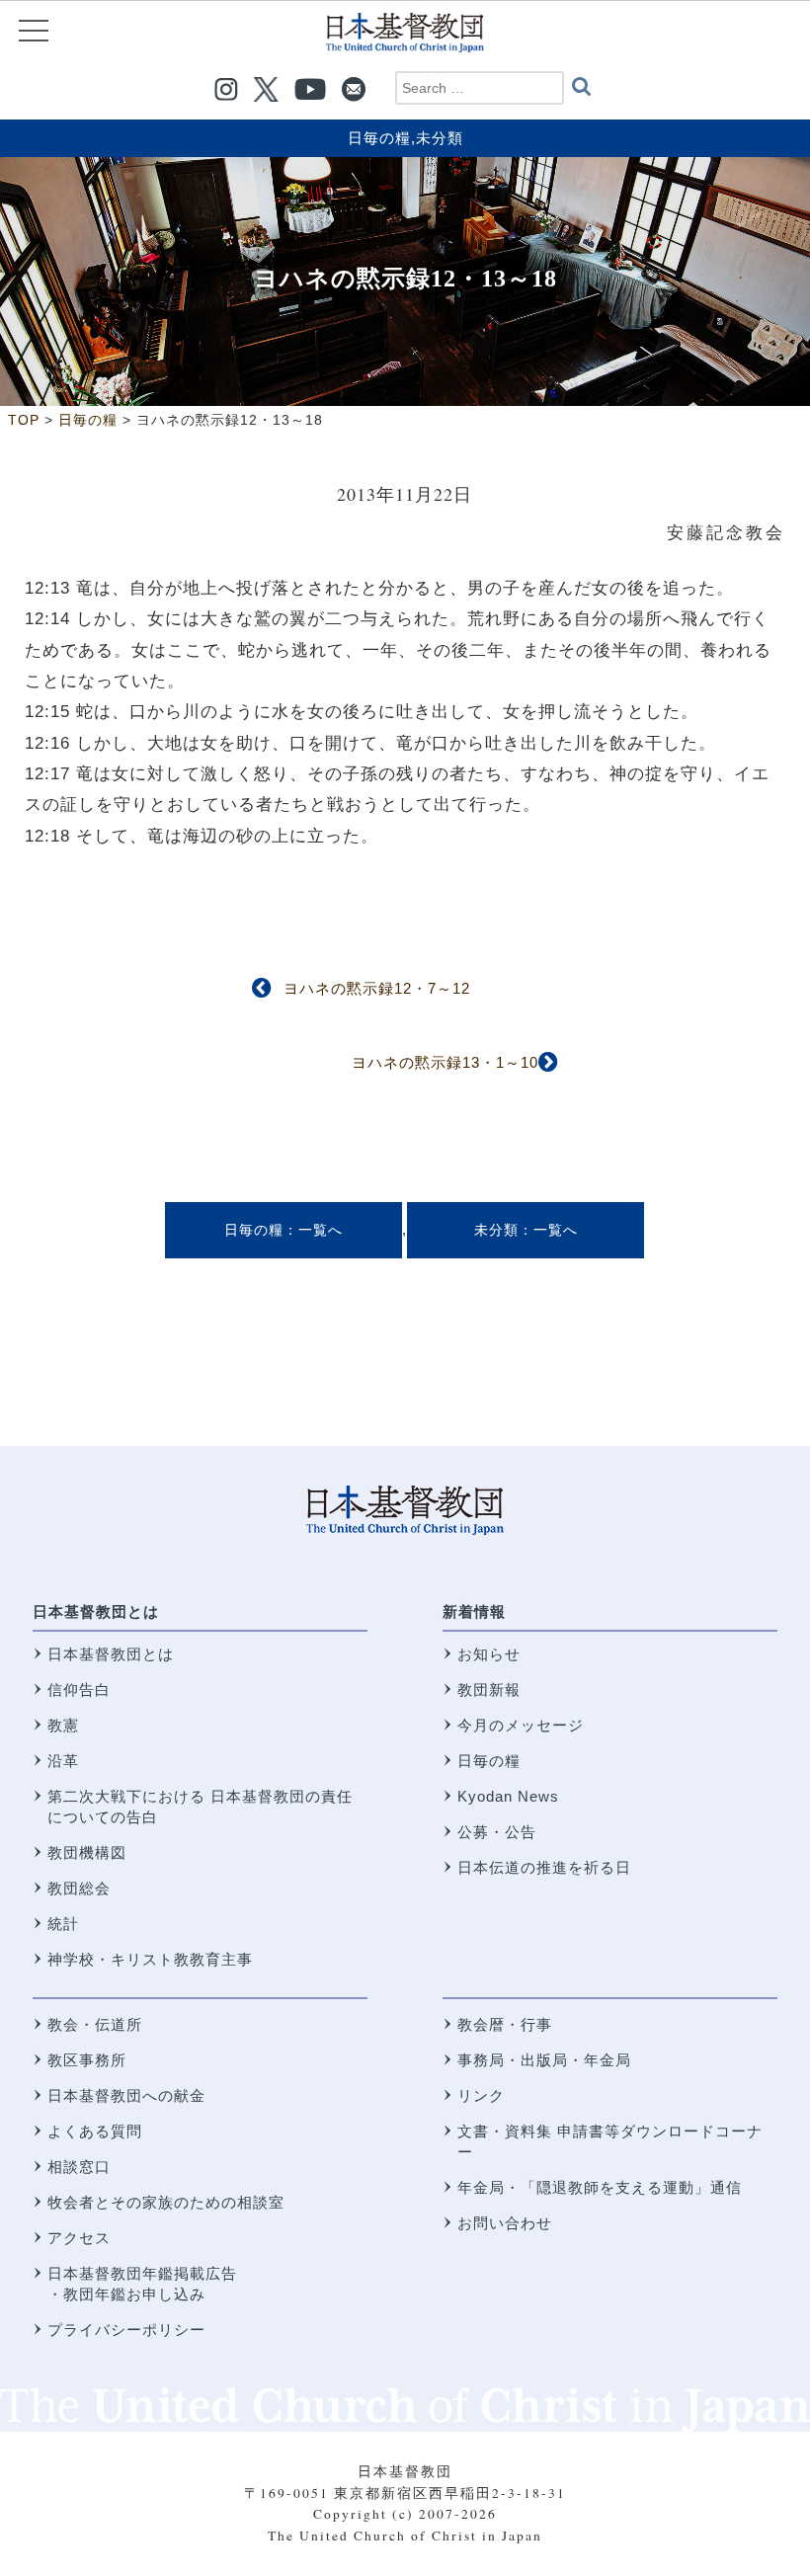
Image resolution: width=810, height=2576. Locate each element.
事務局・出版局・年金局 (544, 2060)
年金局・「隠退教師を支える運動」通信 (600, 2187)
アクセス (79, 2238)
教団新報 (489, 1690)
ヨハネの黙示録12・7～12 (377, 988)
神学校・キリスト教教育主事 (150, 1959)
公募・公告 (497, 1832)
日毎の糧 (379, 138)
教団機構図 (87, 1852)
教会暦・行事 (505, 2024)
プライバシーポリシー (126, 2330)
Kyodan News (508, 1796)
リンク (481, 2095)
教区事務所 (87, 2060)
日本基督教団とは (96, 1611)
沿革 (63, 1761)
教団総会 (79, 1888)
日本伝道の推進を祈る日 (544, 1867)
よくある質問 (95, 2131)
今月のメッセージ (521, 1725)
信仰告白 (79, 1690)
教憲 (63, 1725)
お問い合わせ (505, 2223)
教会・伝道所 (95, 2024)
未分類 (440, 138)
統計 (63, 1924)
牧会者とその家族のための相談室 (166, 2202)
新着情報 (474, 1611)
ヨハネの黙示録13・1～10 (445, 1062)
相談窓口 (79, 2167)
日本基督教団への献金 (126, 2095)
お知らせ (489, 1654)
